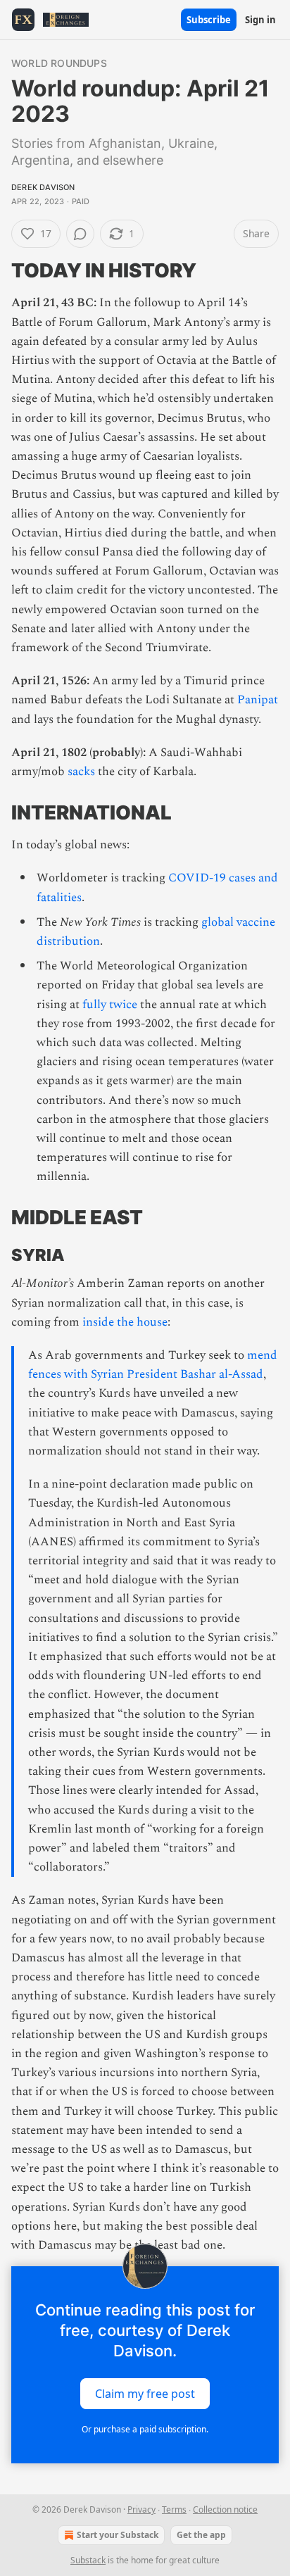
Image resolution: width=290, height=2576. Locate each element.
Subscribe (209, 20)
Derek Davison (43, 187)
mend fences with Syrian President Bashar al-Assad (153, 1365)
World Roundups (59, 63)
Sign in (260, 20)
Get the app (201, 2535)
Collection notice (225, 2509)
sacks (81, 772)
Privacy (141, 2509)
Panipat (258, 700)
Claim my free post (145, 2394)
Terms (174, 2509)
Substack (88, 2560)
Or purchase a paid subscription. (145, 2429)
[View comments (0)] (80, 234)
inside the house (125, 1322)
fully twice (110, 1005)
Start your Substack (118, 2535)
